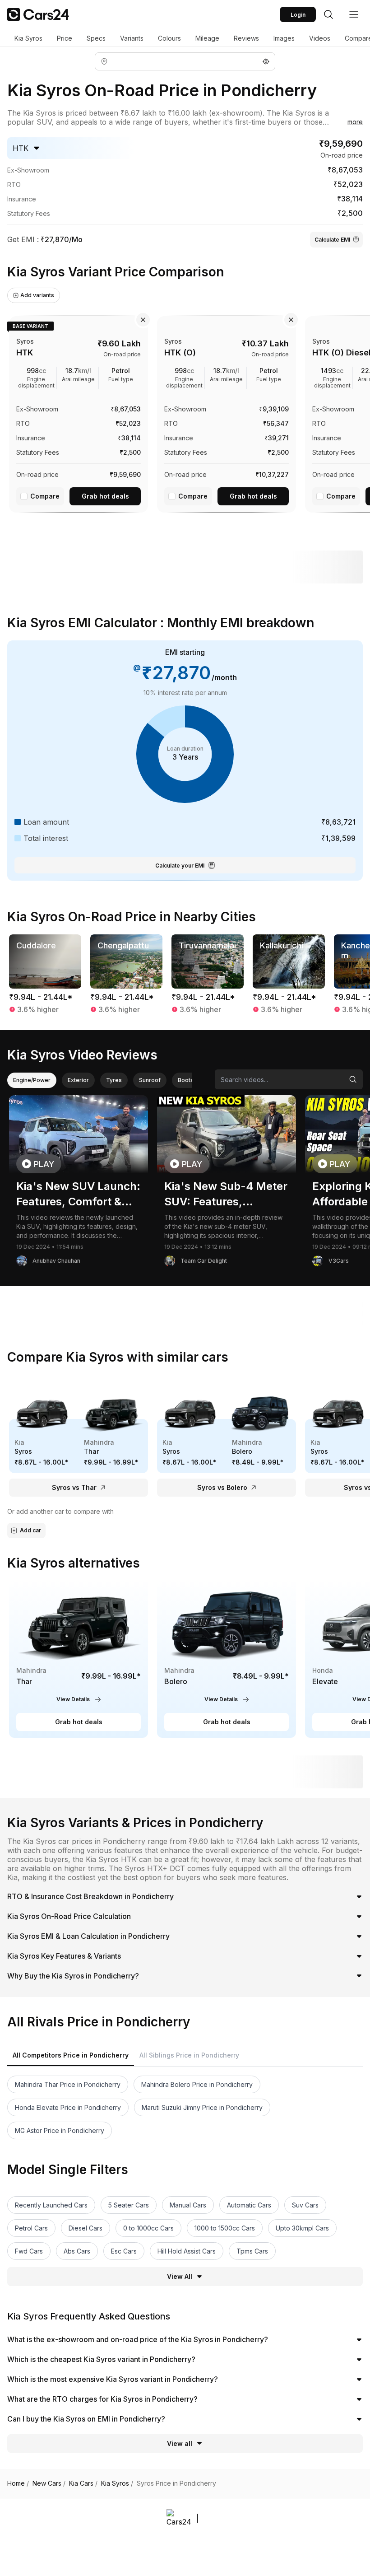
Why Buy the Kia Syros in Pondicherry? (73, 1976)
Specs (96, 38)
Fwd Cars (29, 2251)
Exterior (78, 1080)
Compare (45, 496)
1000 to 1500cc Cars (225, 2228)
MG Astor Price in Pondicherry (60, 2130)
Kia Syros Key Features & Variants (64, 1956)
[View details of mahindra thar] (79, 1659)
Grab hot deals (105, 496)
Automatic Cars (249, 2205)
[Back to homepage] (38, 14)
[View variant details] (79, 413)
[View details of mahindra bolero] (227, 1659)
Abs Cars (77, 2251)
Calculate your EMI (180, 866)
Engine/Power (32, 1080)
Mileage (207, 38)
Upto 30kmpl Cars (302, 2228)
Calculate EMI (332, 240)
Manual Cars (188, 2205)
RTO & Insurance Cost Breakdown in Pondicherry (90, 1896)
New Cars (49, 2483)
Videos (320, 38)
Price (65, 38)
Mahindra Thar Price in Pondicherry (68, 2084)
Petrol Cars (31, 2228)
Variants (132, 38)
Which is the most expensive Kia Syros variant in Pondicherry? (113, 2379)
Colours (169, 38)
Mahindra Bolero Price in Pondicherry (197, 2084)
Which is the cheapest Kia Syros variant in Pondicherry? (101, 2359)
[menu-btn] (354, 14)
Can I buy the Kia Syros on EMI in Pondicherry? (86, 2419)
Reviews (246, 38)
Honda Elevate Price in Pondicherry (68, 2107)
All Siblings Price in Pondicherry (189, 2055)
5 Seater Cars (129, 2205)
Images (284, 38)
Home (18, 2483)
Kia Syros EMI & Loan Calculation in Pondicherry (88, 1936)
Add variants (37, 295)
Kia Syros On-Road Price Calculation (69, 1916)
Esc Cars (124, 2251)
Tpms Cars (252, 2251)
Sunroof (150, 1080)
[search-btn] (328, 14)
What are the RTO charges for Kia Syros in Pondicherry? (102, 2399)
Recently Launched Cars (51, 2205)
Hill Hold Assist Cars (187, 2251)
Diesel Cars (86, 2228)
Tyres (114, 1080)
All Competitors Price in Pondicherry (71, 2055)
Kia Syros (28, 38)
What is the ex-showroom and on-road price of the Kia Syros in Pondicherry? (138, 2339)
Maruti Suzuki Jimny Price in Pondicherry (202, 2107)
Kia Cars (83, 2483)
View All (180, 2276)
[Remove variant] (143, 320)
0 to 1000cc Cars (148, 2228)
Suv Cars (305, 2205)
